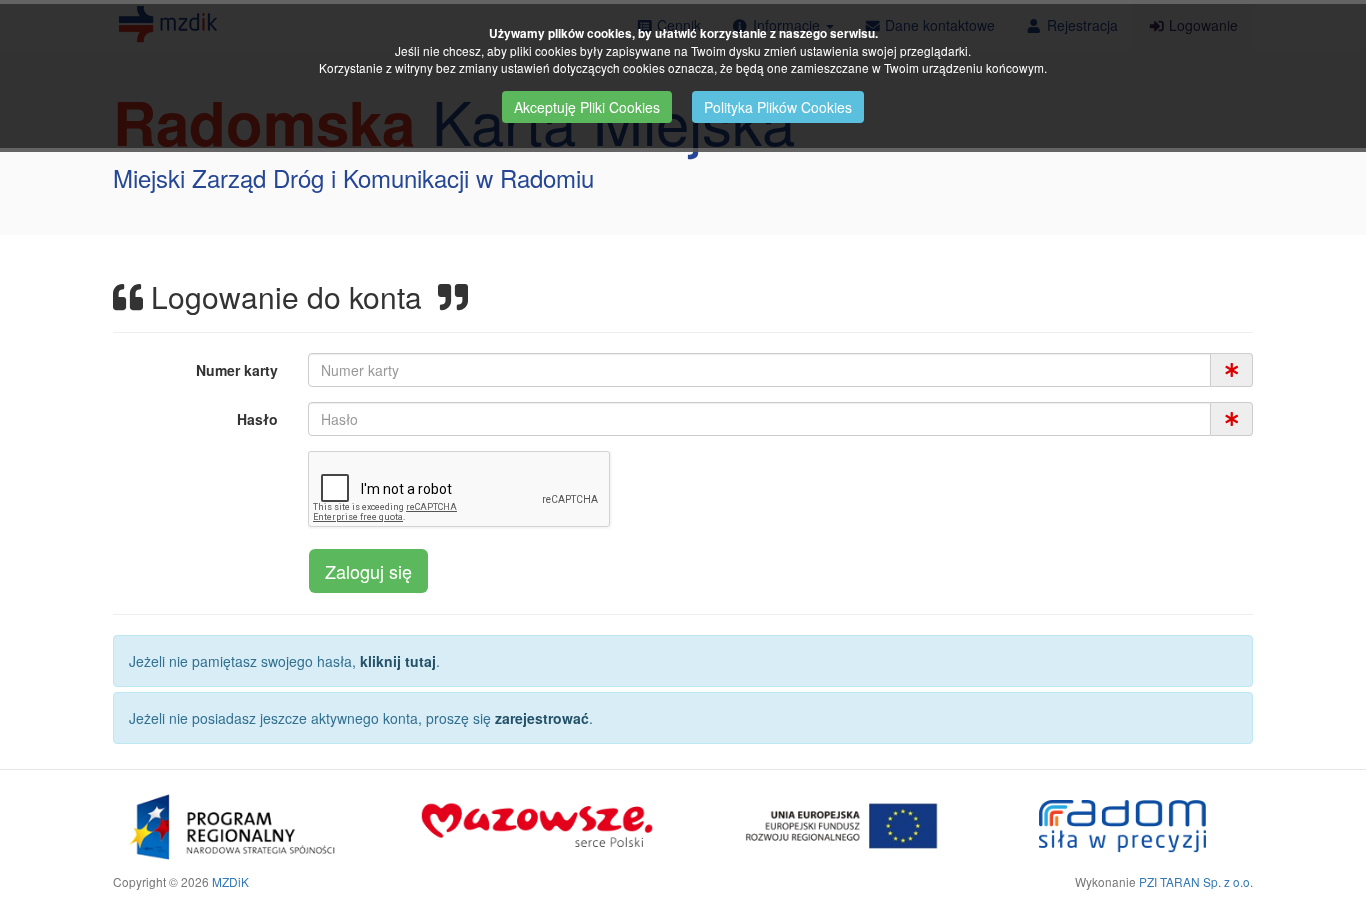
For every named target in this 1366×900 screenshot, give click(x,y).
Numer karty (237, 370)
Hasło (257, 419)
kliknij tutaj (398, 661)
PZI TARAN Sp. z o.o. (1196, 881)
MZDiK (230, 881)
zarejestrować (542, 718)
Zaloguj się (368, 571)
